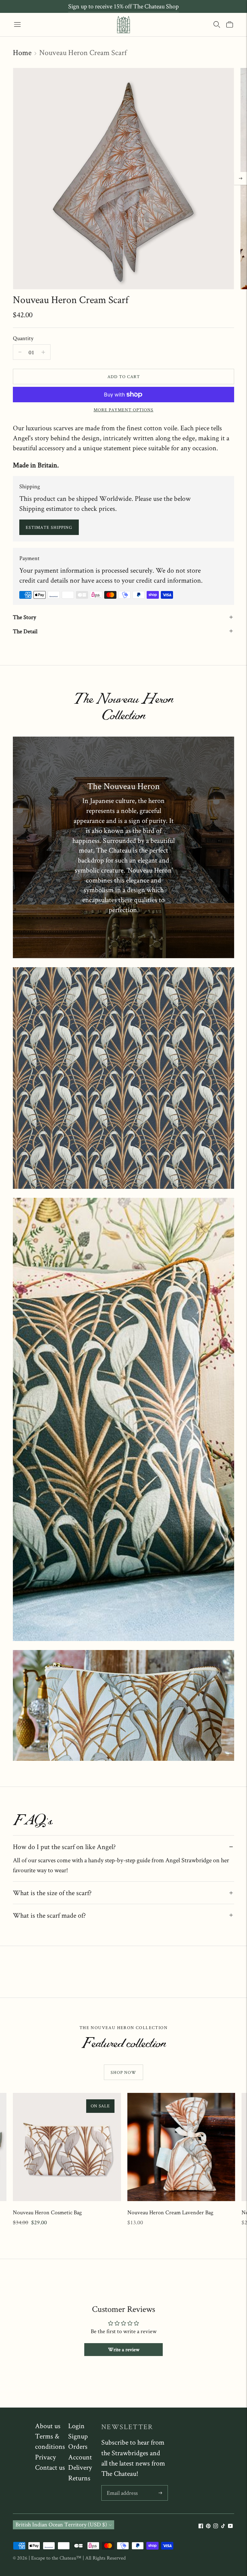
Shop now (123, 2072)
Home (22, 52)
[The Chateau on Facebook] (201, 2526)
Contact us (50, 2467)
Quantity (23, 338)
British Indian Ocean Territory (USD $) (61, 2524)
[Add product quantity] (20, 352)
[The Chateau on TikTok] (223, 2526)
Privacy (46, 2457)
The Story (24, 617)
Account (80, 2457)
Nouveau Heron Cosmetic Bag (47, 2212)
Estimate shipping (49, 527)
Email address (122, 2486)
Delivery (80, 2467)
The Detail (25, 631)
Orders (78, 2446)
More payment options (123, 410)
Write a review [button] (124, 2349)
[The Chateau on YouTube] (230, 2526)
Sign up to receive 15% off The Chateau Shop (123, 6)
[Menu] (17, 24)
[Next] (241, 178)
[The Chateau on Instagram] (216, 2526)
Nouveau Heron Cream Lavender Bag (170, 2212)
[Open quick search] (217, 24)
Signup (78, 2436)
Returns (79, 2478)
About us (48, 2426)
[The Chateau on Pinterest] (208, 2526)
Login (76, 2426)
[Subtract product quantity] (43, 352)
